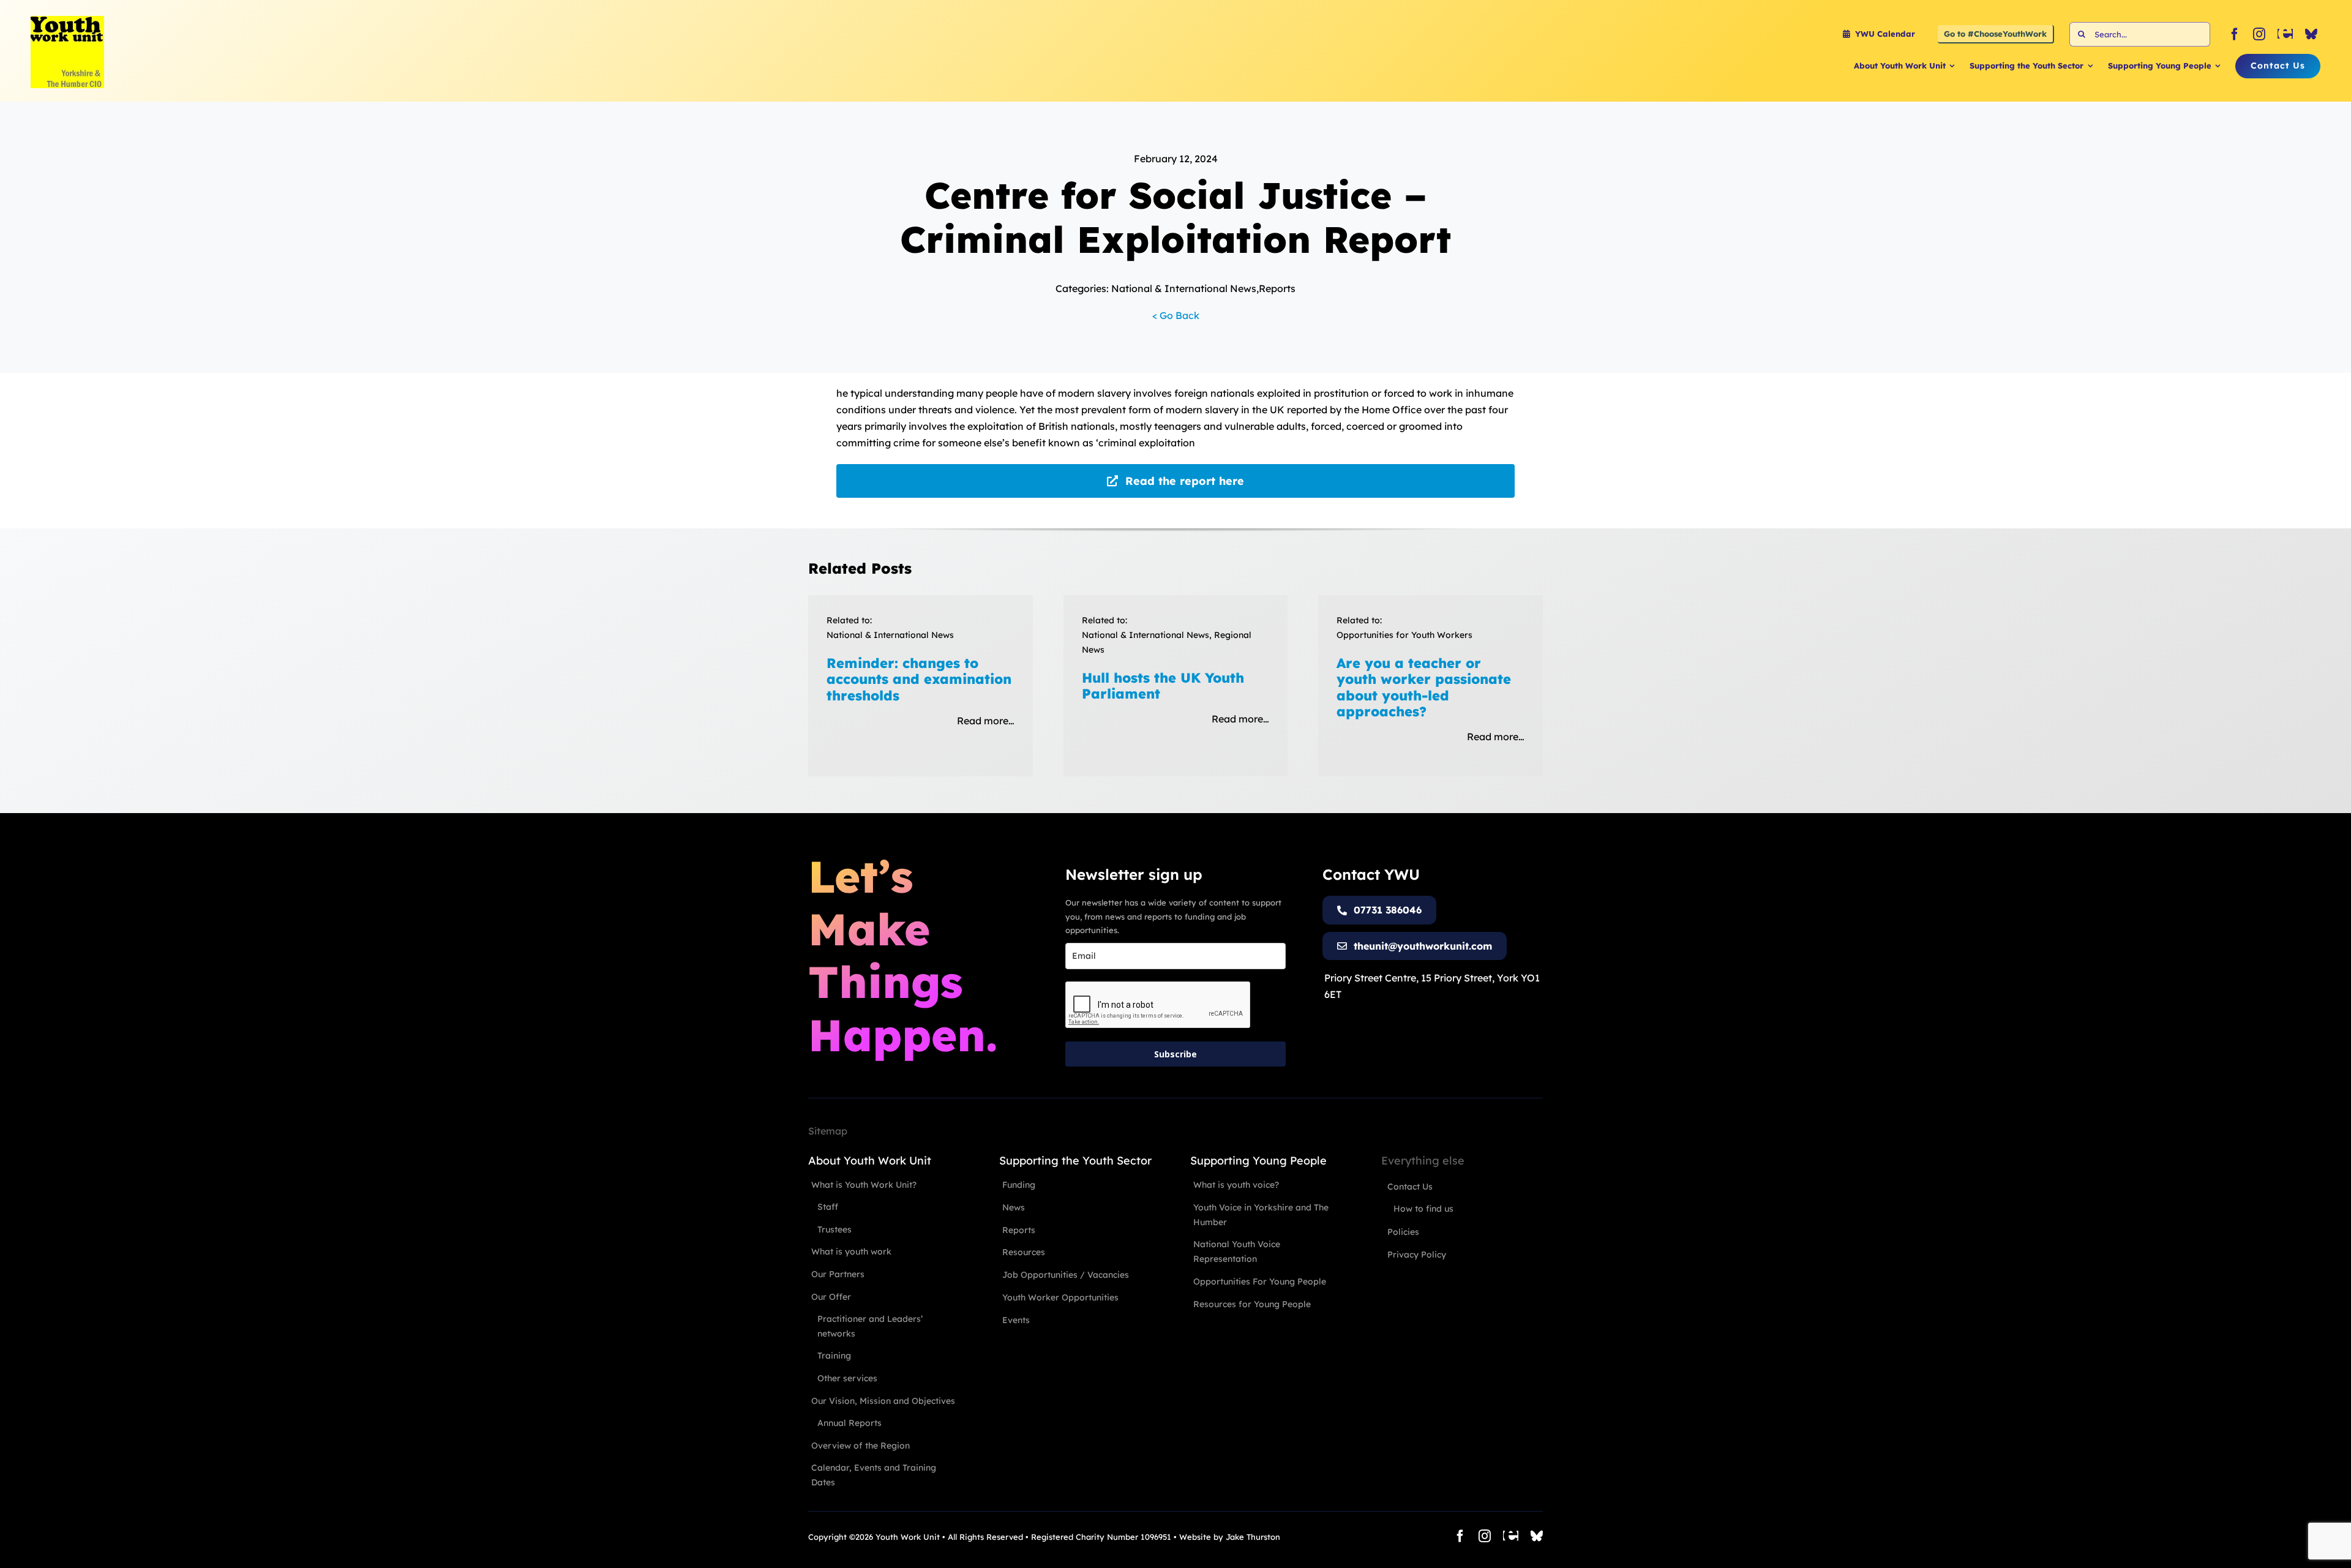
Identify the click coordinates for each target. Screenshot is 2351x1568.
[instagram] (2259, 34)
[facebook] (2235, 34)
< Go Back (1176, 315)
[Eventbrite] (2285, 34)
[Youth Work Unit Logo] (67, 21)
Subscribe (1175, 1054)
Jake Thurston (1253, 1537)
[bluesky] (2311, 34)
